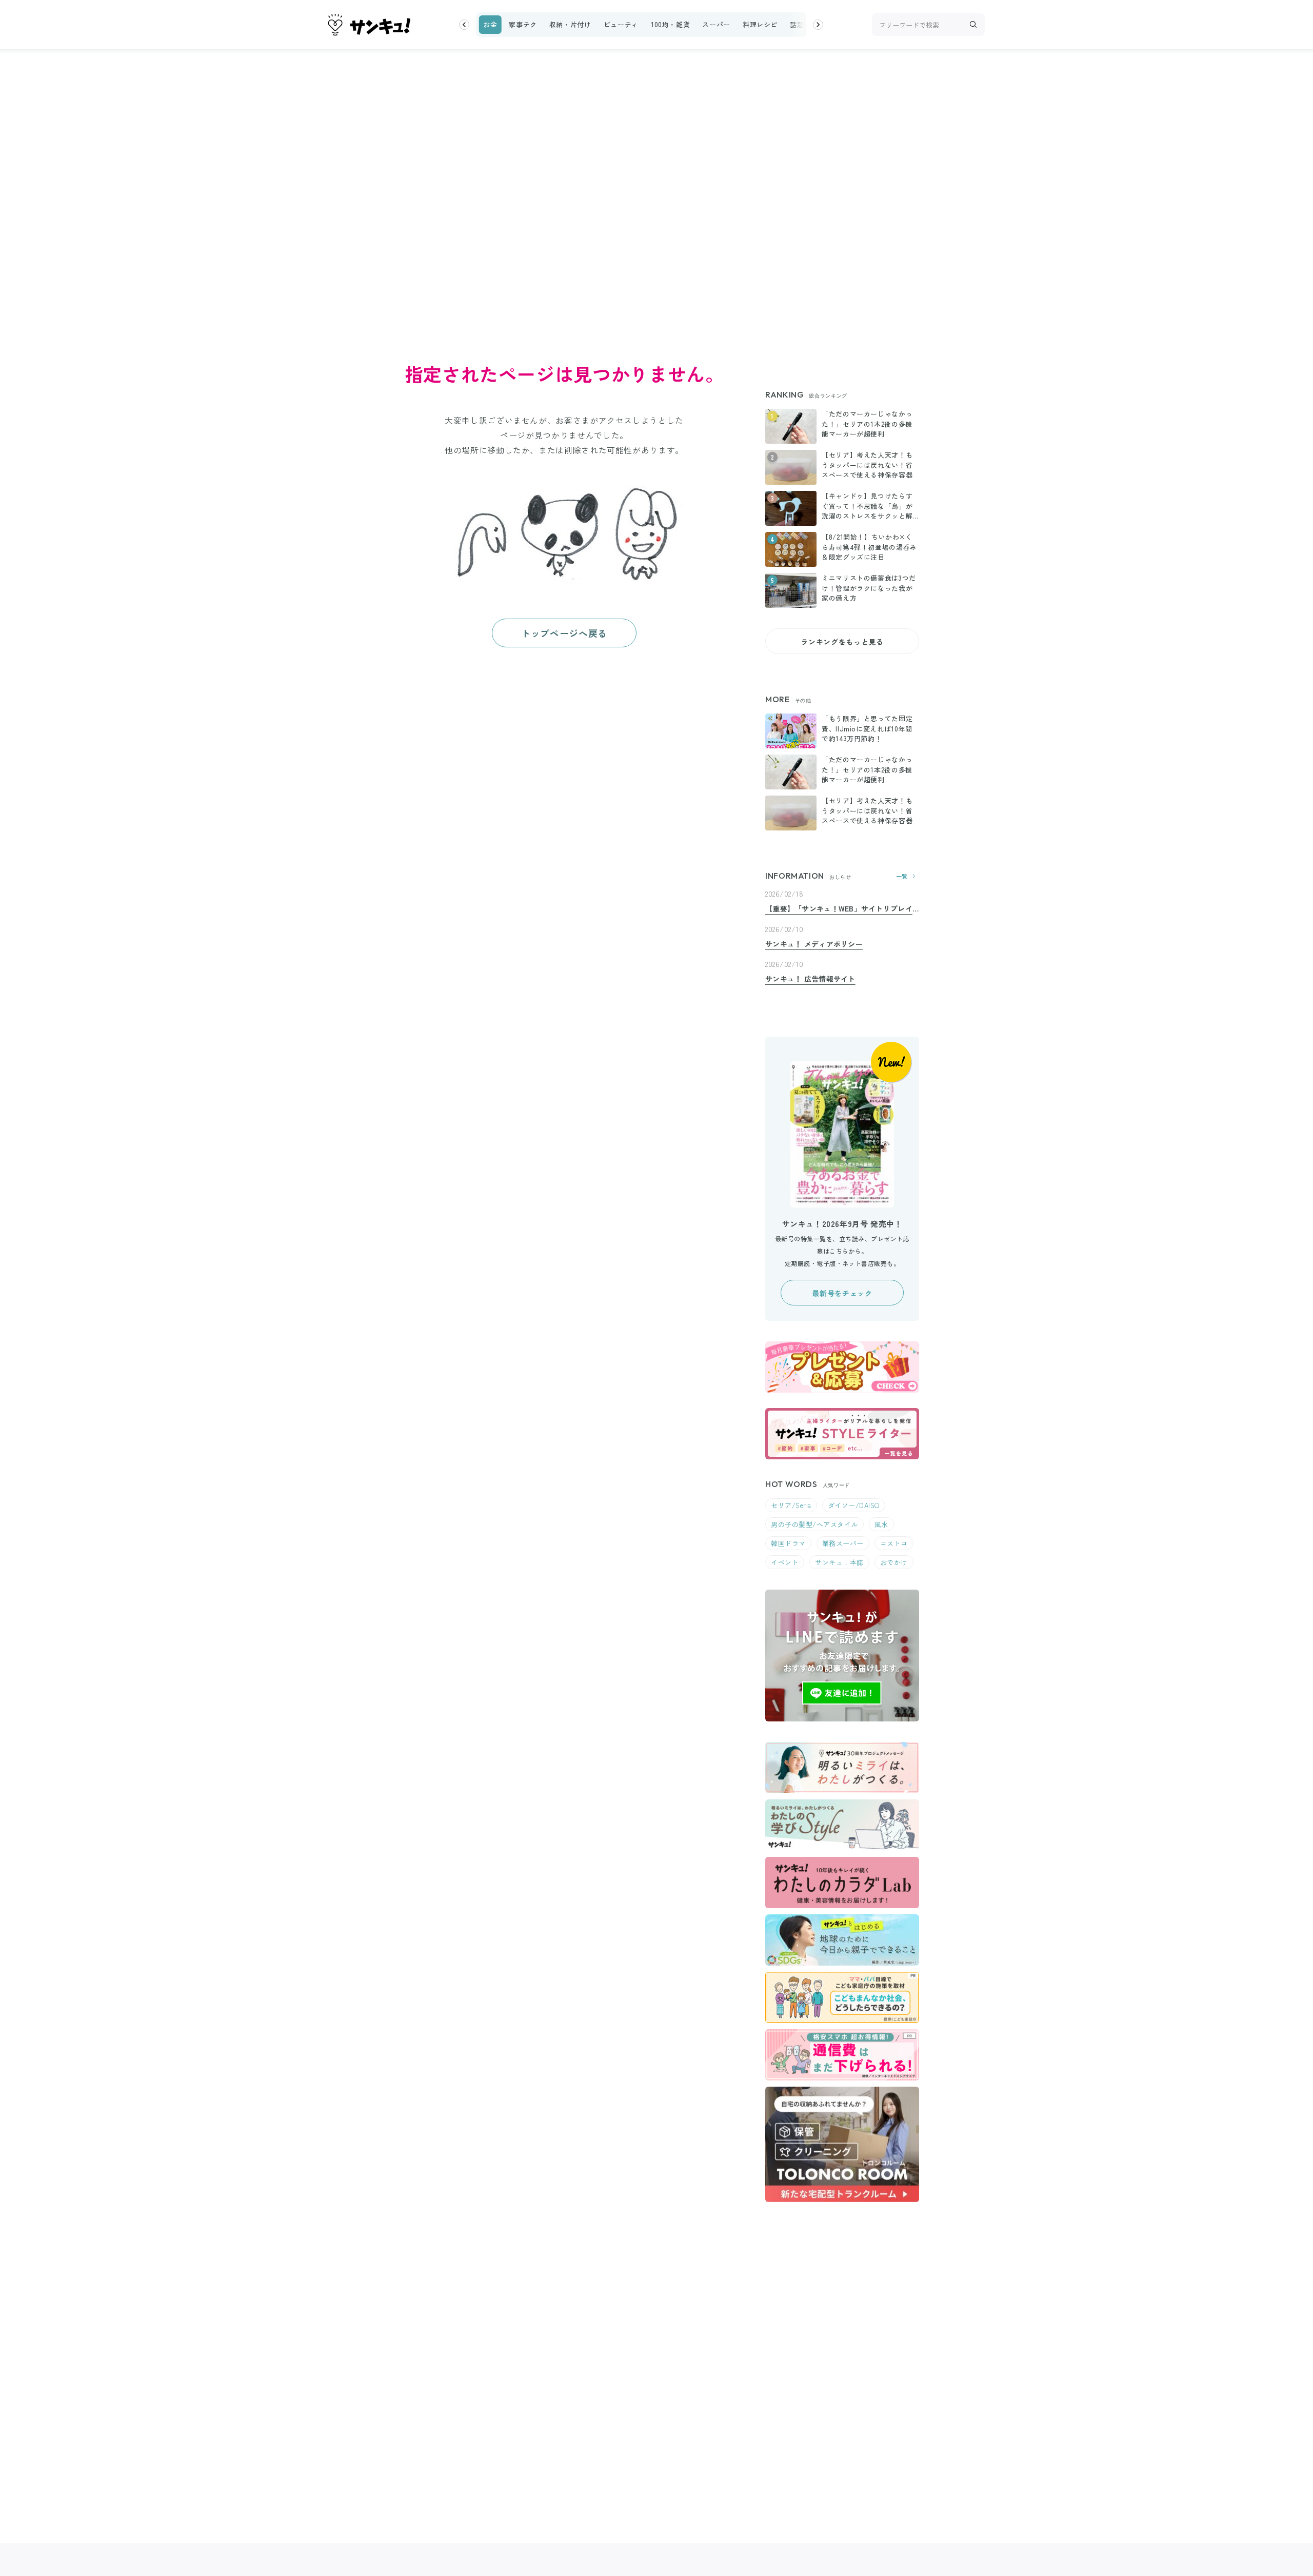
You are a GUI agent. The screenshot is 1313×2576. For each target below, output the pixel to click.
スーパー (716, 24)
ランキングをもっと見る (842, 642)
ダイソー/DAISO (854, 1505)
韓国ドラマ (788, 1543)
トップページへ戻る (564, 633)
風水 (881, 1524)
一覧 (902, 876)
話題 (797, 24)
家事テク (523, 24)
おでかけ (894, 1562)
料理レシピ (760, 24)
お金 (490, 24)
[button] (464, 25)
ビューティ (621, 24)
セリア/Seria (791, 1505)
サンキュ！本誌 (839, 1562)
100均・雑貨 (670, 24)
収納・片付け (570, 24)
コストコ (894, 1543)
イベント (785, 1562)
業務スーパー (843, 1543)
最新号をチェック (842, 1293)
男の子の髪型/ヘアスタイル (814, 1524)
